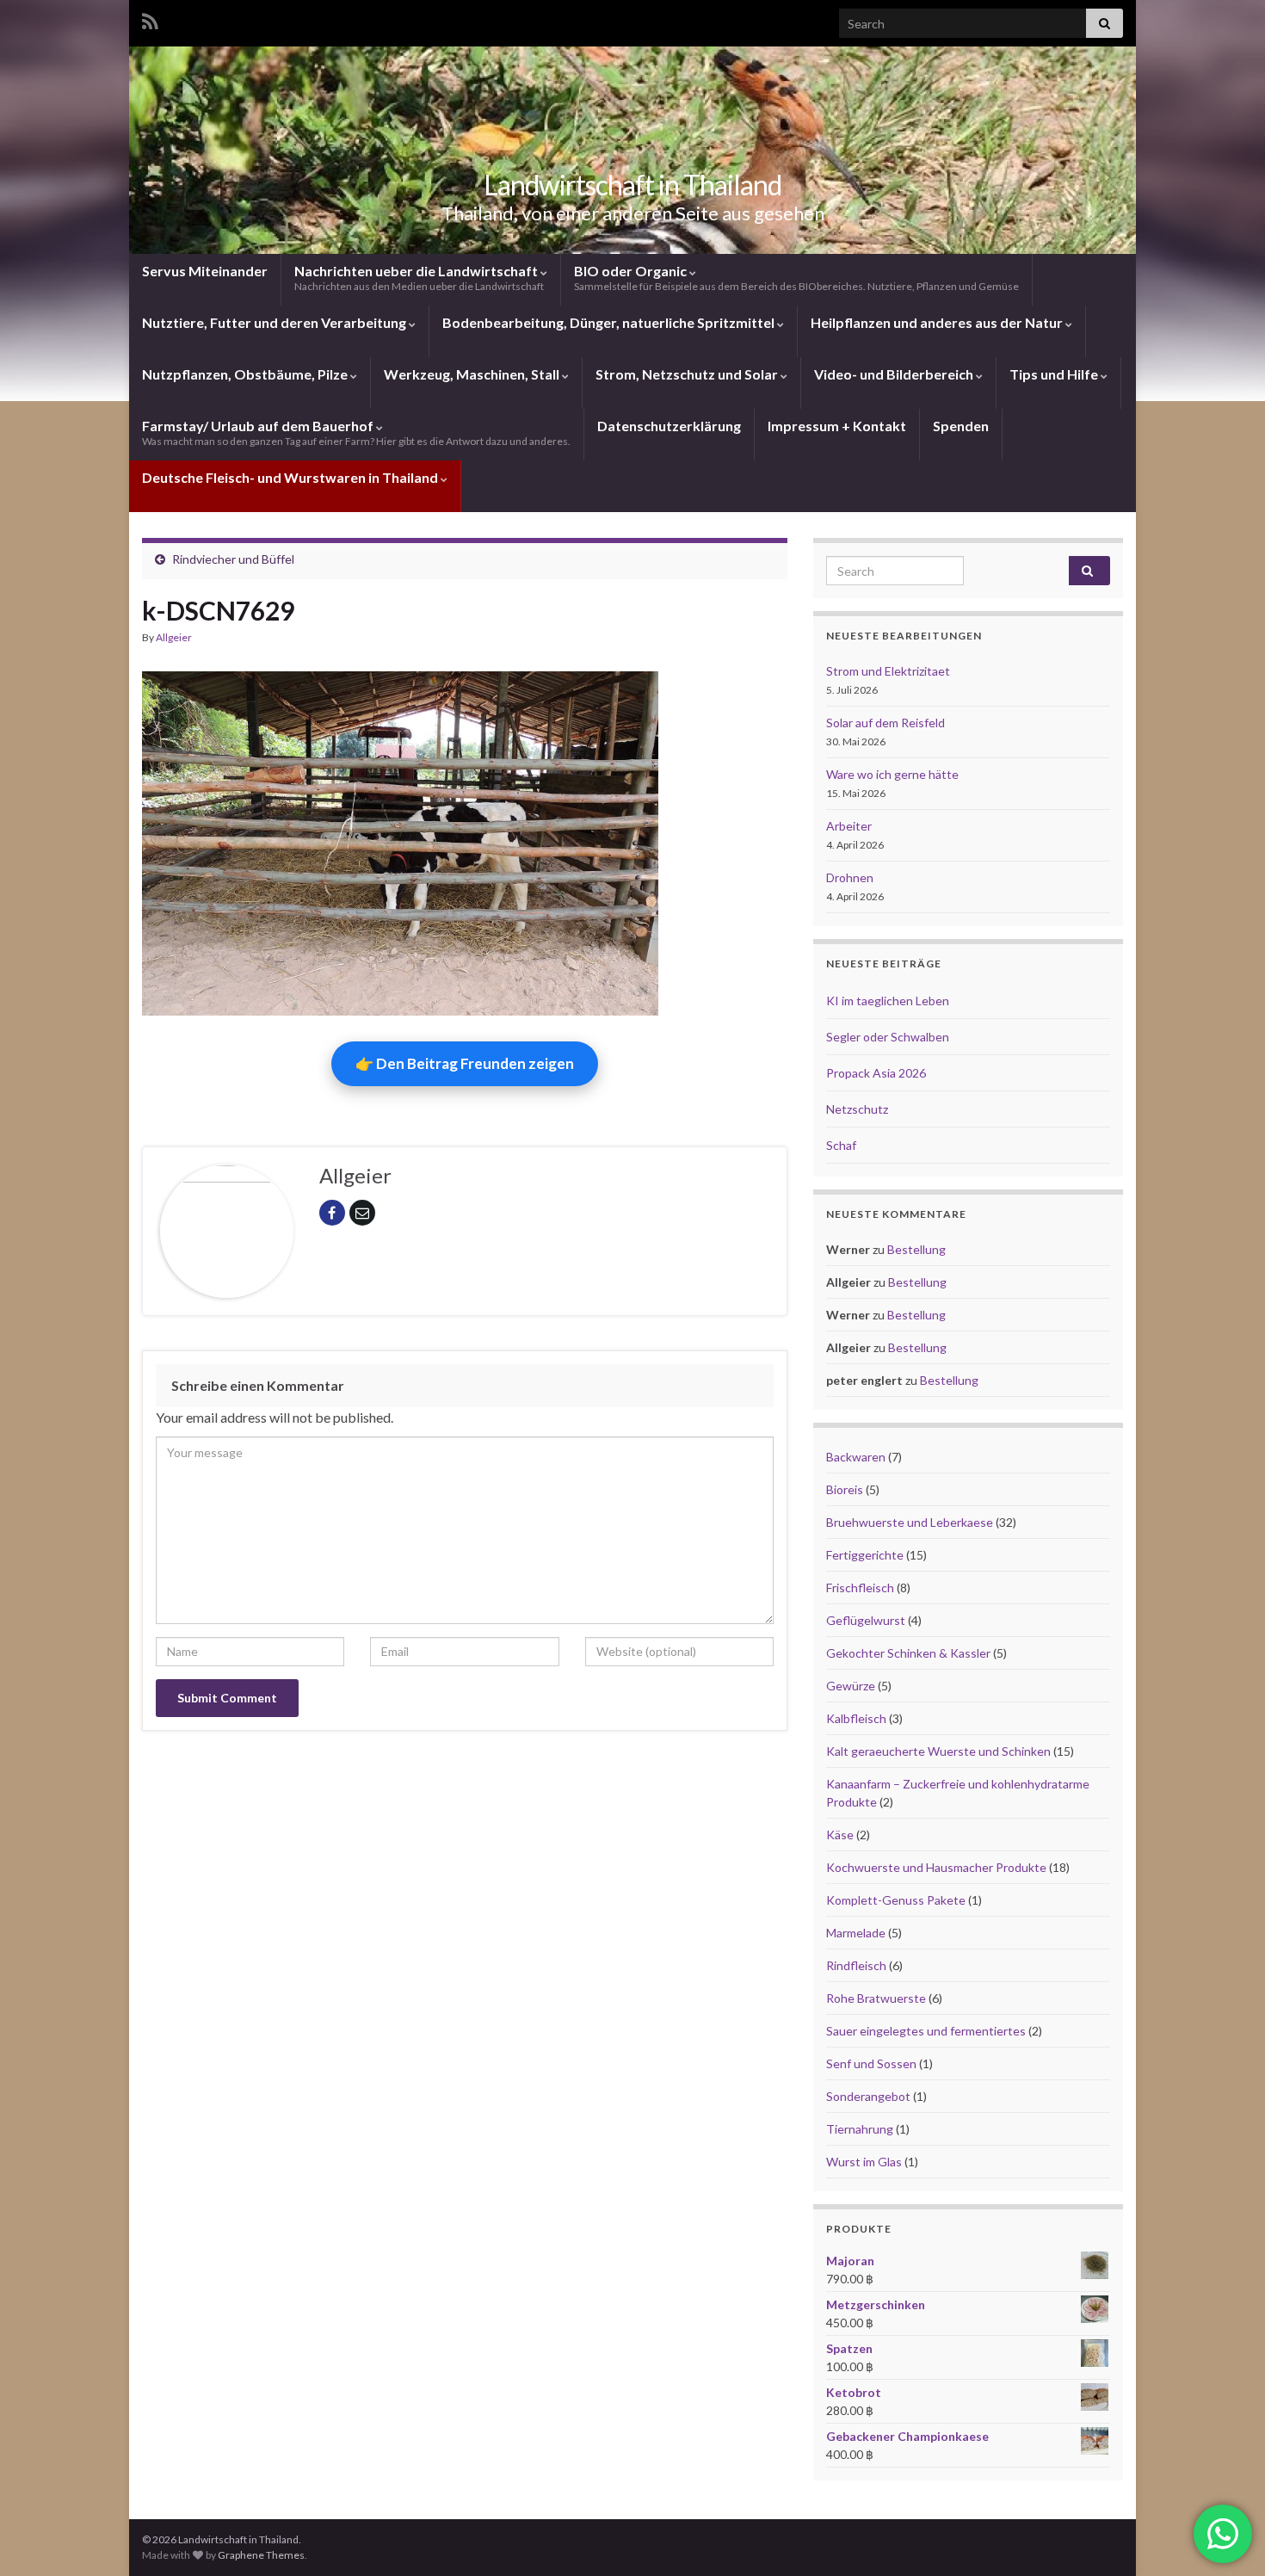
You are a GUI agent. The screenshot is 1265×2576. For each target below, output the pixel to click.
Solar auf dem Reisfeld (885, 723)
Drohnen (850, 877)
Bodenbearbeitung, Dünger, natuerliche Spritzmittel (610, 322)
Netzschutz (857, 1109)
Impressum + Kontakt (837, 426)
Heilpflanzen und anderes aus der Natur (938, 322)
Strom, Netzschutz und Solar (688, 374)
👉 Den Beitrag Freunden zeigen (465, 1063)
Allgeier (174, 637)
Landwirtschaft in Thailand (632, 185)
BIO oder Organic (796, 278)
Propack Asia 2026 (876, 1073)
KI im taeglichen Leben (888, 1001)
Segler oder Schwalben (888, 1037)
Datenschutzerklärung (669, 426)
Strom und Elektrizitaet (888, 671)
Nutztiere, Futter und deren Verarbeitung (275, 322)
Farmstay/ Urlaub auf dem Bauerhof (356, 432)
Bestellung (916, 1249)
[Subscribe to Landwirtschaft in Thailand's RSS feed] (150, 19)
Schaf (841, 1145)
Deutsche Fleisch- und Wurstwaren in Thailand (291, 477)
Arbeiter (849, 826)
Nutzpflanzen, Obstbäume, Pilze (246, 374)
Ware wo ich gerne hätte (892, 774)
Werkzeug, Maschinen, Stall (473, 374)
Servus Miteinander (205, 271)
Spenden (961, 426)
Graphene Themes (261, 2555)
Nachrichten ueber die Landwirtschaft (419, 278)
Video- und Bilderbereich (895, 374)
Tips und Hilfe (1055, 374)
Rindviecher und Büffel (233, 559)
